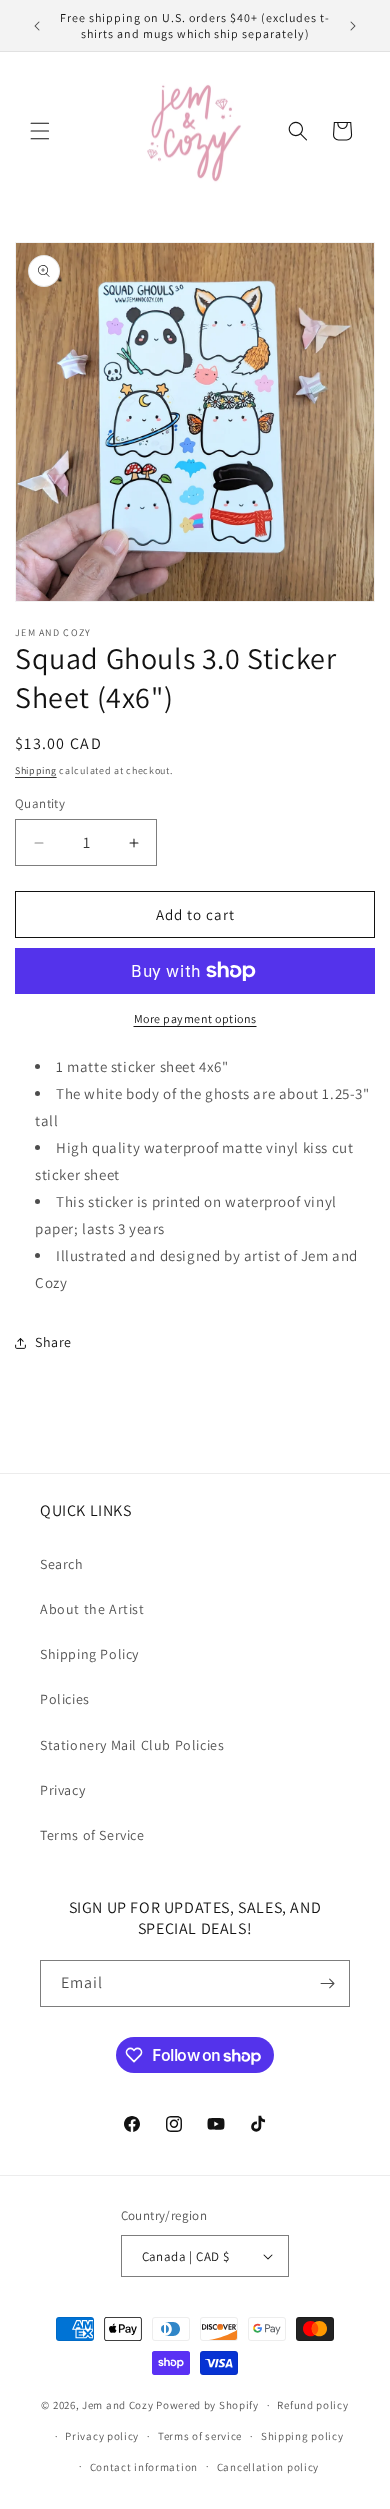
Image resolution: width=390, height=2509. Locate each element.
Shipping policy (302, 2436)
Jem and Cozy (117, 2405)
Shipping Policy (89, 1654)
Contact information (144, 2467)
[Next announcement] (353, 26)
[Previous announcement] (37, 26)
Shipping (36, 770)
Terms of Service (92, 1835)
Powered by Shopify (207, 2405)
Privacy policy (102, 2436)
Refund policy (312, 2405)
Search (62, 1564)
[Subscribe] (327, 1983)
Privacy (62, 1790)
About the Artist (92, 1609)
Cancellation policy (268, 2467)
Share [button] (53, 1342)
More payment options (195, 1018)
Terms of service (200, 2436)
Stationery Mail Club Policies (132, 1745)
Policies (65, 1699)
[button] (40, 131)
